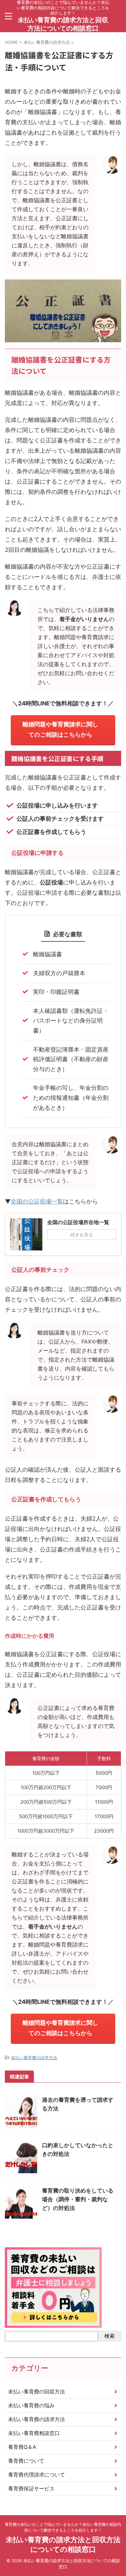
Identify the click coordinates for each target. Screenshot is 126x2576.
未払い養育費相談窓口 (34, 2433)
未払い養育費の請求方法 (34, 2058)
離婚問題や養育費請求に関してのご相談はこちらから (60, 729)
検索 (110, 2336)
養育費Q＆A (22, 2447)
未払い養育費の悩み (31, 2405)
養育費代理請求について (37, 2475)
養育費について (26, 2461)
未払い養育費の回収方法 (37, 2392)
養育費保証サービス (31, 2488)
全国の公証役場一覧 (37, 1201)
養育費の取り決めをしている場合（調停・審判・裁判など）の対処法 (78, 2199)
